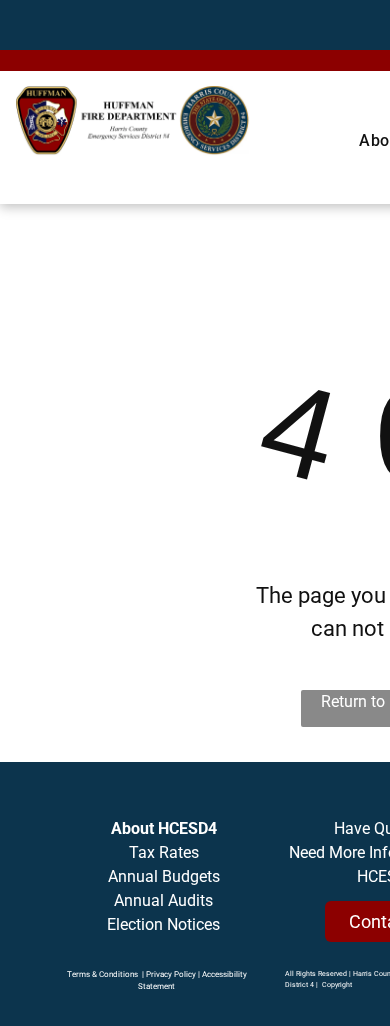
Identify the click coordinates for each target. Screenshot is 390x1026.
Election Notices (163, 924)
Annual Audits (163, 900)
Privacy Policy (171, 974)
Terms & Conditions (102, 974)
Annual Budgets (164, 876)
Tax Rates (164, 852)
